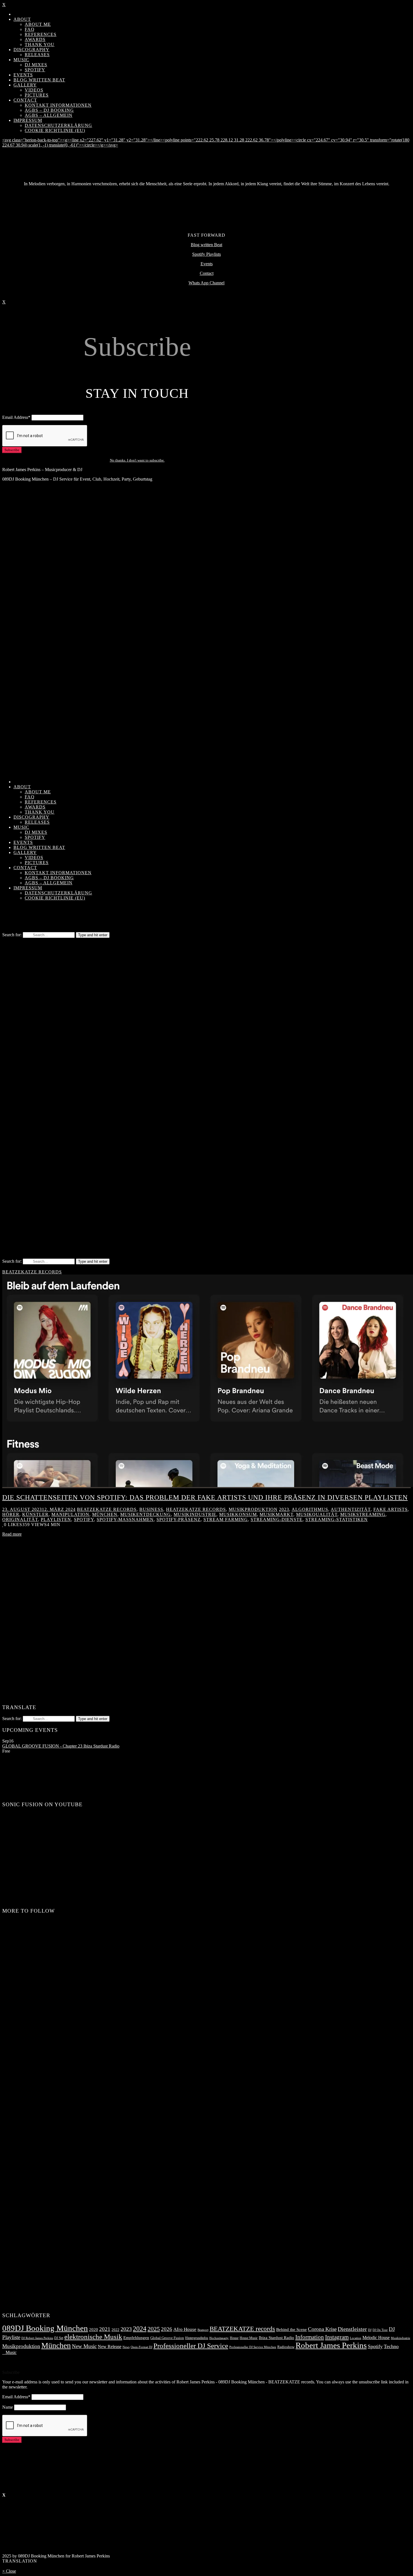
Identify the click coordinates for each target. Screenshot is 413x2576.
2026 (167, 2329)
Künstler (35, 1514)
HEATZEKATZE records (196, 1509)
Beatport (203, 2330)
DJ (370, 2330)
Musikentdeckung (146, 1514)
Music (9, 2352)
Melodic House (376, 2338)
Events (207, 264)
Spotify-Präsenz (179, 1519)
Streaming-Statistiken (337, 1519)
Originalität (20, 1519)
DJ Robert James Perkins (37, 2338)
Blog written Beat (206, 245)
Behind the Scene (291, 2330)
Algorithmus (310, 1509)
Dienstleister (352, 2329)
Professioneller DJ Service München (253, 2347)
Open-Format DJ (141, 2347)
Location (356, 2338)
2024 (140, 2329)
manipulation (70, 1514)
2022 (115, 2330)
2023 (284, 1509)
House (234, 2338)
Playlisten (56, 1519)
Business (151, 1509)
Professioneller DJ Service (191, 2346)
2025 (154, 2329)
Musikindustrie (195, 1514)
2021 (105, 2329)
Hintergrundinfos (197, 2338)
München (105, 1514)
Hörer (11, 1514)
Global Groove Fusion (167, 2338)
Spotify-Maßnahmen (125, 1519)
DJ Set (59, 2338)
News (126, 2347)
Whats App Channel (206, 283)
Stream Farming (226, 1519)
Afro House (185, 2329)
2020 (94, 2330)
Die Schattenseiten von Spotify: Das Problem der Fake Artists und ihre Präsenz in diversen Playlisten (205, 1497)
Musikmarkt (276, 1514)
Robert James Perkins (331, 2345)
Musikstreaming (363, 1514)
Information (310, 2337)
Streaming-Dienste (277, 1519)
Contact (207, 273)
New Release (110, 2347)
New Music (84, 2346)
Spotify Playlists (206, 254)
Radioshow (286, 2347)
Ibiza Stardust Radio (276, 2338)
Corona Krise (322, 2329)
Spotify (84, 1519)
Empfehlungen (136, 2338)
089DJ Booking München (45, 2328)
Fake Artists (391, 1509)
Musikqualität (317, 1514)
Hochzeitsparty (219, 2338)
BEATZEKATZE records (32, 1272)
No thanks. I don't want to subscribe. (137, 460)
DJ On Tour (380, 2330)
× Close (9, 2571)
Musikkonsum (238, 1514)
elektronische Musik (93, 2337)
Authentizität (351, 1509)
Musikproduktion (253, 1509)
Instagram (337, 2337)
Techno (391, 2346)
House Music (249, 2338)
